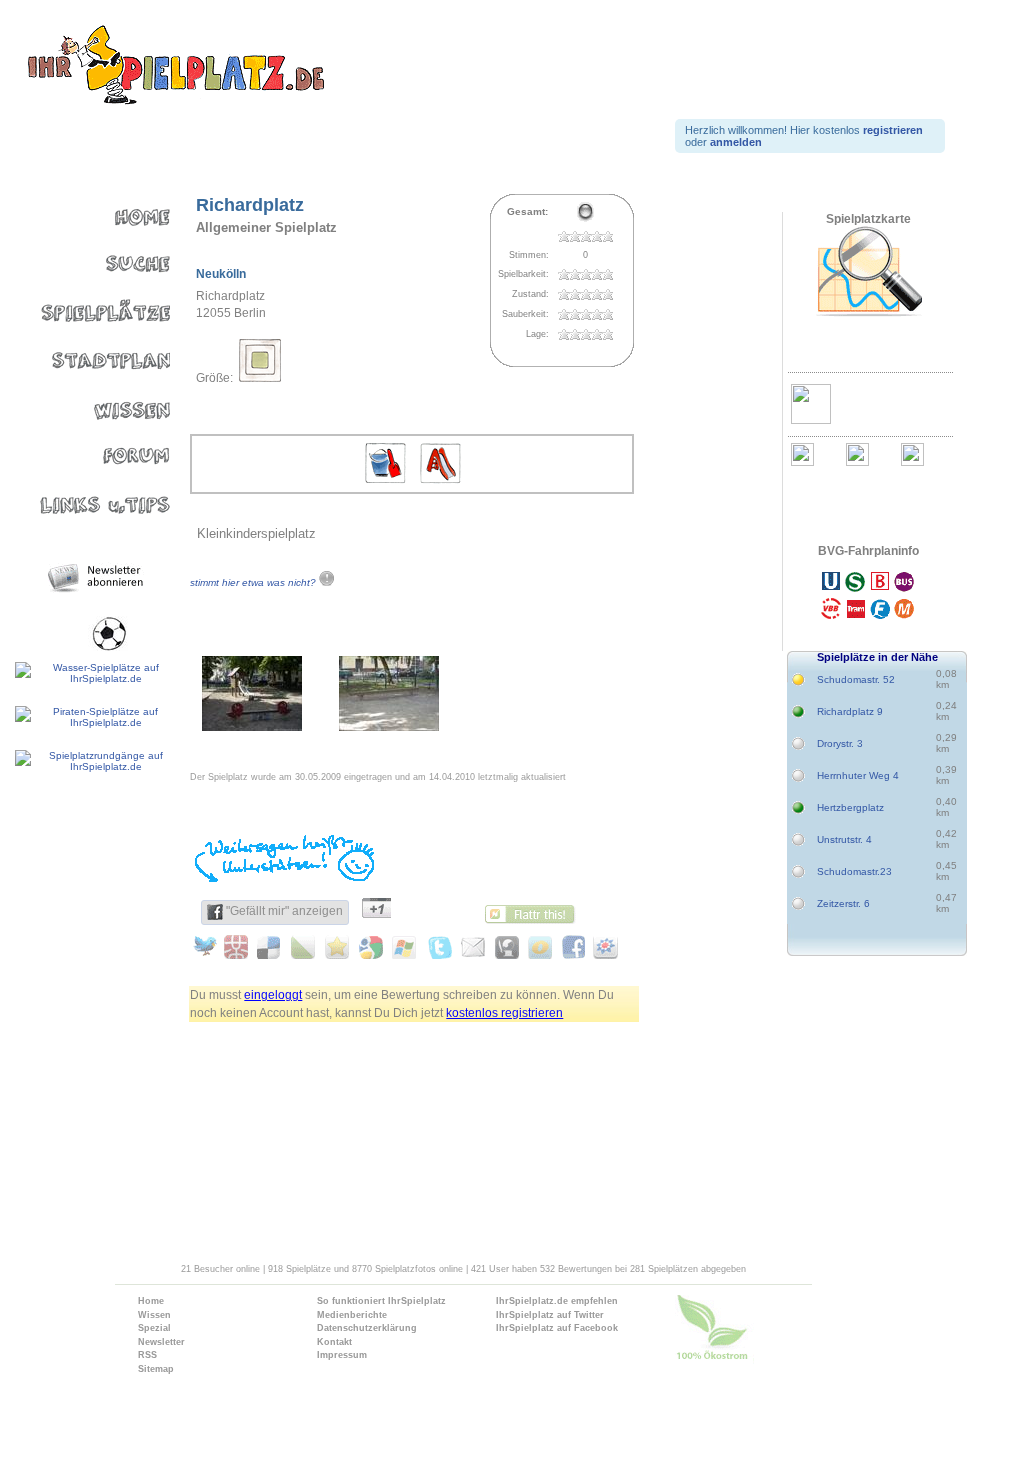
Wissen (87, 400)
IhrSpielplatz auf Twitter (550, 1315)
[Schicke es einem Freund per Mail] (470, 947)
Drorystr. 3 (840, 743)
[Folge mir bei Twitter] (437, 947)
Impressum (342, 1355)
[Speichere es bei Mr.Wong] (239, 947)
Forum (87, 447)
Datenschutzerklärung (367, 1328)
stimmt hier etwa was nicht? (254, 582)
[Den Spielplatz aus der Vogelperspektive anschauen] (868, 272)
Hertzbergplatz (850, 807)
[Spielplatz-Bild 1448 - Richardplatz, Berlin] (389, 726)
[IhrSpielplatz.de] (175, 66)
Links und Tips (87, 494)
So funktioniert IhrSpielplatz (381, 1301)
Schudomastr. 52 (856, 679)
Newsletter (161, 1342)
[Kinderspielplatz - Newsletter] (98, 578)
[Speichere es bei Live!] (404, 947)
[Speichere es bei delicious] (272, 947)
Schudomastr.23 (854, 871)
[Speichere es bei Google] (371, 947)
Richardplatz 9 (850, 711)
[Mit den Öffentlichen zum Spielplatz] (868, 598)
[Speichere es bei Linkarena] (305, 947)
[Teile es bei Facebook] (569, 947)
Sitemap (156, 1369)
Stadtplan (87, 353)
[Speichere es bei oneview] (536, 947)
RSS (147, 1355)
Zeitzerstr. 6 (843, 903)
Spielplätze (87, 306)
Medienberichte (352, 1315)
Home (87, 212)
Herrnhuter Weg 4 (858, 775)
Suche (87, 259)
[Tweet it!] (206, 947)
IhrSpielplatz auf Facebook (557, 1328)
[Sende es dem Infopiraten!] (503, 947)
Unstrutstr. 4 (844, 839)
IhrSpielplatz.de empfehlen (557, 1301)
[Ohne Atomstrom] (753, 1332)
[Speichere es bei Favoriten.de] (338, 947)
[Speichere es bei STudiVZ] (602, 947)
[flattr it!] (535, 912)
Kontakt (334, 1342)
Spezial (154, 1328)
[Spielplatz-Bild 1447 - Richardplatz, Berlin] (252, 726)
